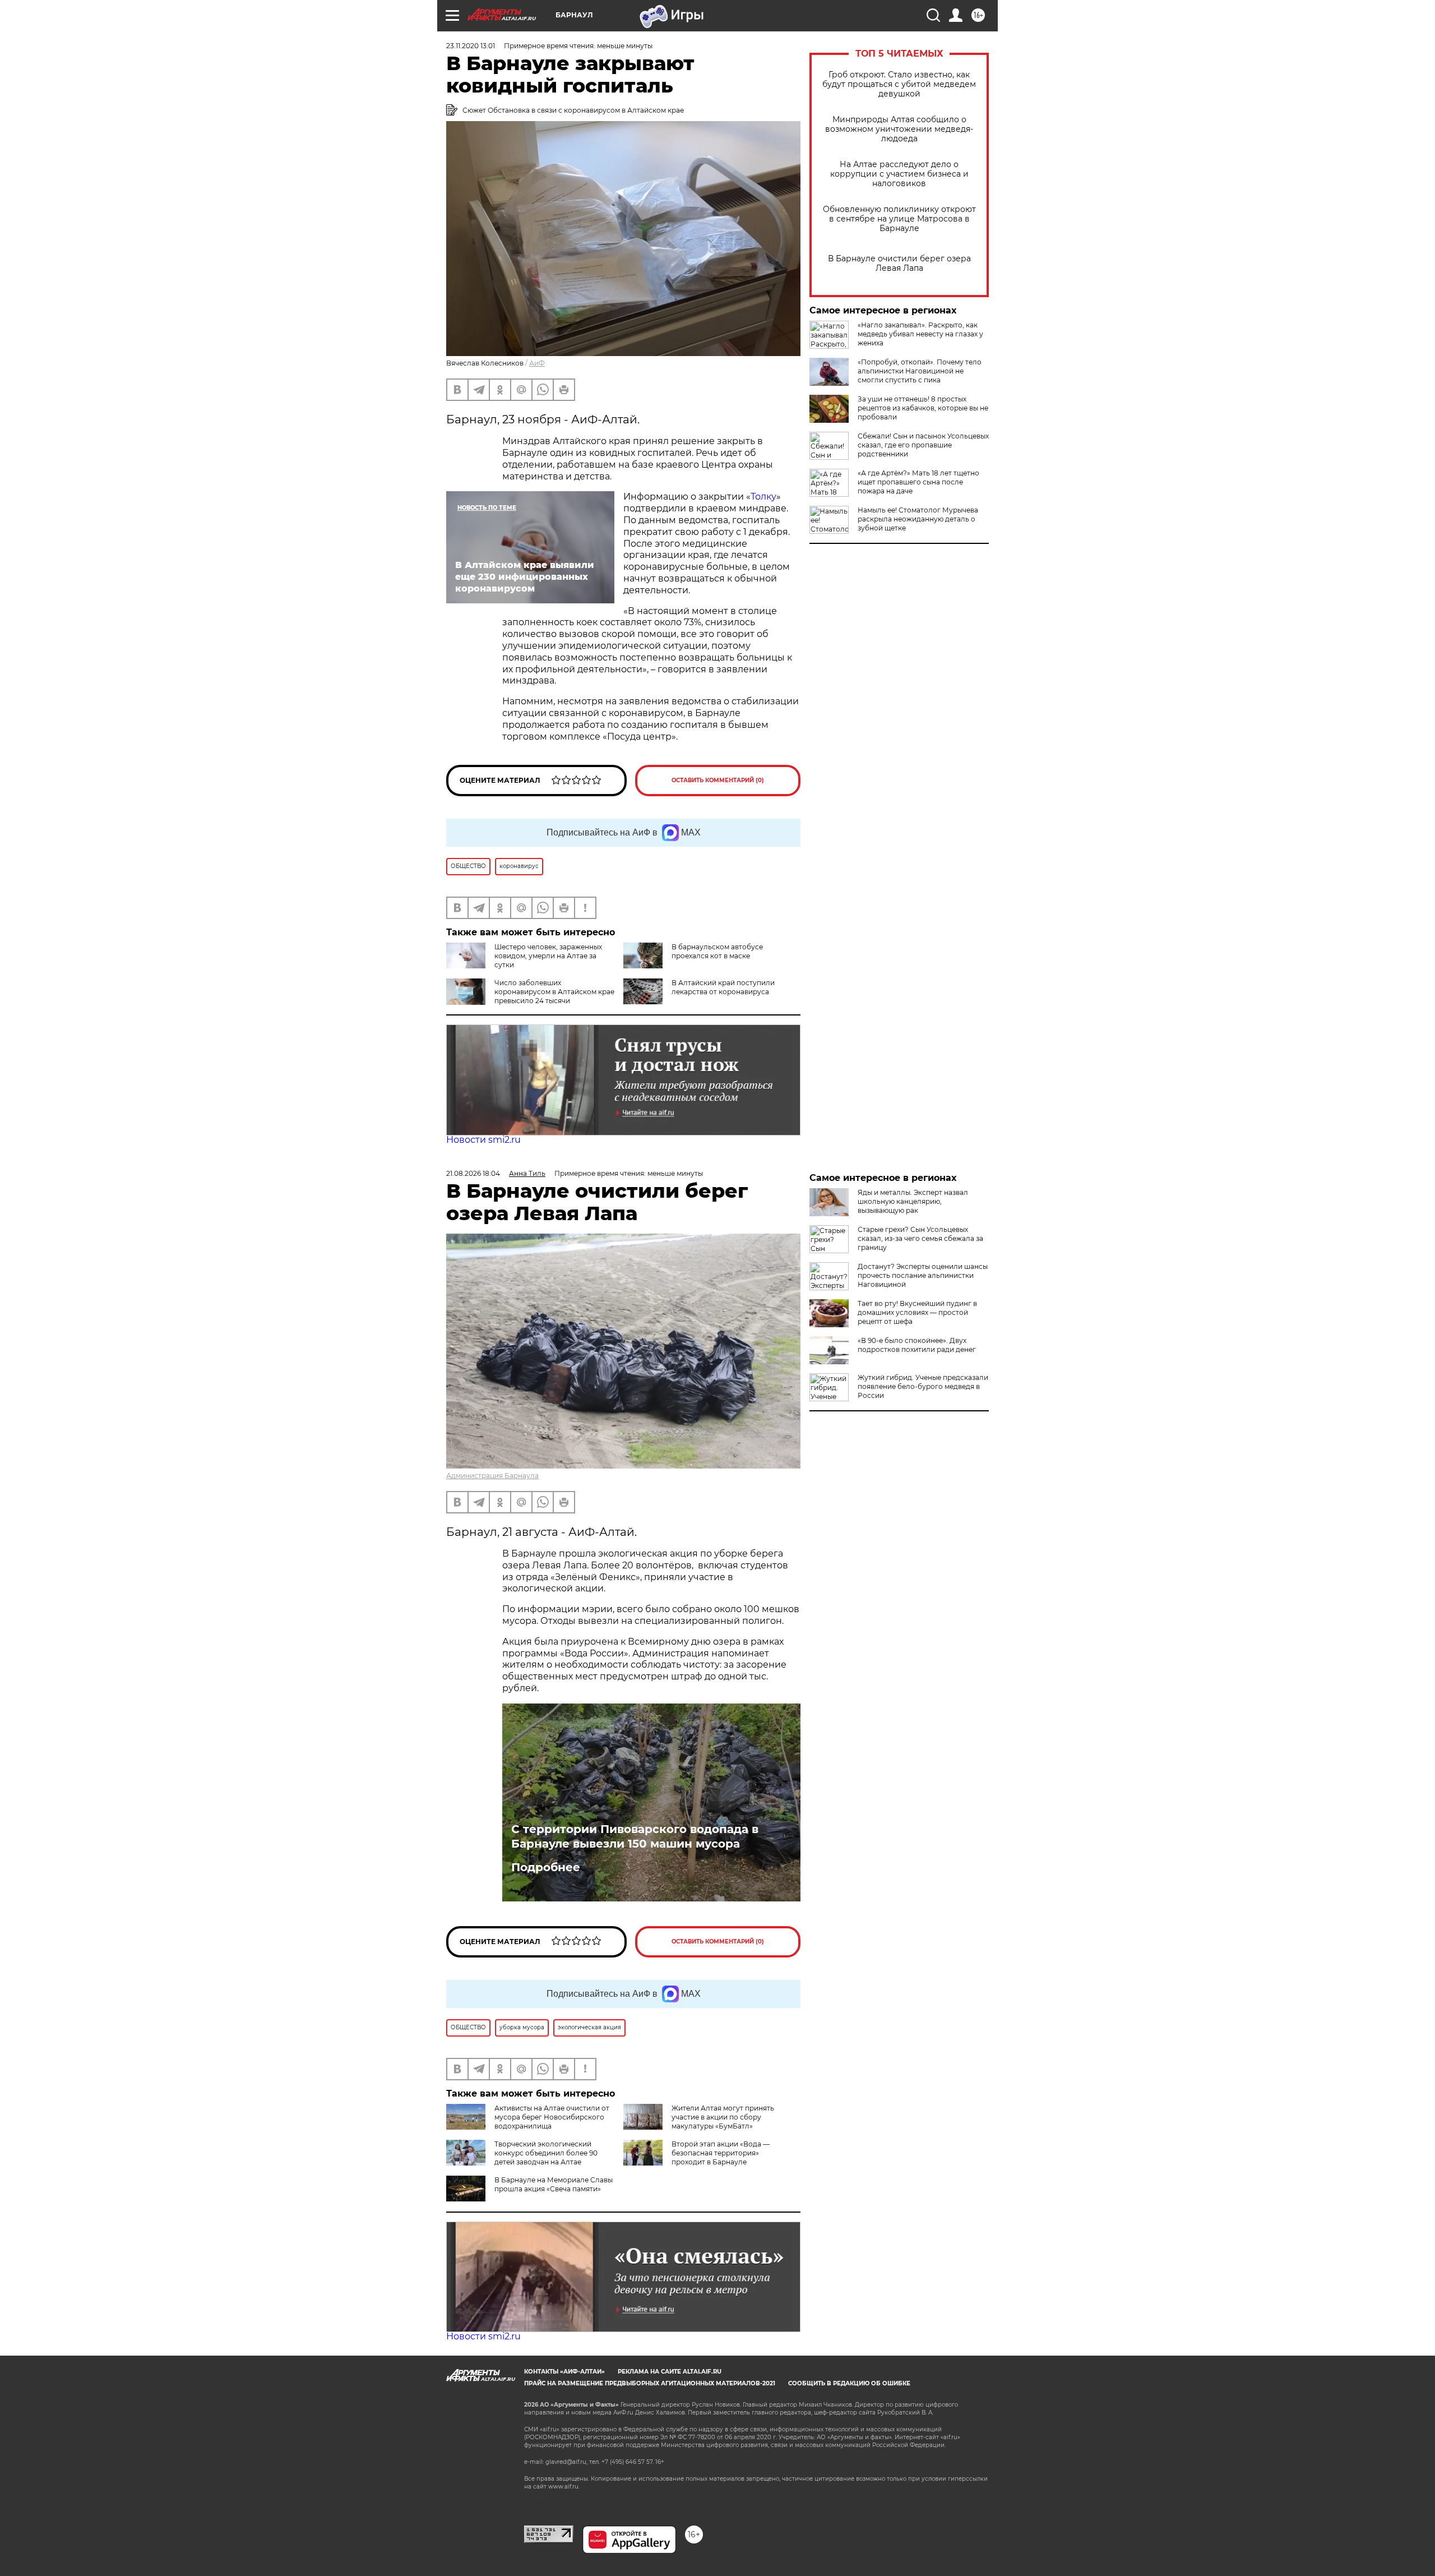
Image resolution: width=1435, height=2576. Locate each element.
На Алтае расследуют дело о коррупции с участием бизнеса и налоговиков (899, 174)
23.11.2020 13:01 (471, 46)
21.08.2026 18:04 (473, 1173)
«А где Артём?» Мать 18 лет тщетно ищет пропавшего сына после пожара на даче (918, 482)
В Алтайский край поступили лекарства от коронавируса (723, 987)
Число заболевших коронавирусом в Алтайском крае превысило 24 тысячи (554, 992)
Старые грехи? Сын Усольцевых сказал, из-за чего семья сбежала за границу (920, 1238)
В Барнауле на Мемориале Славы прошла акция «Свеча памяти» (554, 2184)
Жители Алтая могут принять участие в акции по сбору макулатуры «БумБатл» (723, 2117)
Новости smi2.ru (483, 1140)
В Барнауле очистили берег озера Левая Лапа (899, 264)
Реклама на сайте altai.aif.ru (670, 2372)
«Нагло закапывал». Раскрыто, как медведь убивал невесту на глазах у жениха (920, 334)
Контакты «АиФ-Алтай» (564, 2372)
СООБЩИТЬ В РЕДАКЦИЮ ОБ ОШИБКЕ (849, 2383)
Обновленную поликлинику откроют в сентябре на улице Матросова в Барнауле (899, 219)
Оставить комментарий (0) (718, 780)
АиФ (537, 363)
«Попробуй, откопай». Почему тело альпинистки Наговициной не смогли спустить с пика (920, 371)
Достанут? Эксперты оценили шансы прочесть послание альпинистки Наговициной (923, 1275)
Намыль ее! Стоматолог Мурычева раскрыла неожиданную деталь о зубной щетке (918, 519)
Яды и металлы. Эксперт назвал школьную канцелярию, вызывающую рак (913, 1201)
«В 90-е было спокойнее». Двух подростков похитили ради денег (917, 1345)
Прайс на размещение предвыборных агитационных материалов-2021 (650, 2383)
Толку (763, 497)
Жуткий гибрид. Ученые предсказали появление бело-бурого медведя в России (923, 1386)
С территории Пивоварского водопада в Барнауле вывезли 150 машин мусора (635, 1836)
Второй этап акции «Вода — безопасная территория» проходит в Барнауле (721, 2153)
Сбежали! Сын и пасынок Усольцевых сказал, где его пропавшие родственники (923, 445)
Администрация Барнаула (492, 1476)
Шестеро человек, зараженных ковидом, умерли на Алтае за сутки (548, 956)
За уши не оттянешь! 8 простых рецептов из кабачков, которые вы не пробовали (923, 408)
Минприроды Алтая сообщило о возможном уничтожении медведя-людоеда (899, 129)
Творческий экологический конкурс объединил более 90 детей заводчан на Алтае (546, 2153)
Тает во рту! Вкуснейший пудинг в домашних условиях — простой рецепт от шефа (917, 1312)
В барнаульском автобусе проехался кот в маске (717, 951)
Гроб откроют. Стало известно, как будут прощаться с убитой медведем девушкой (899, 84)
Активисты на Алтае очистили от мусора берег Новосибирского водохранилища (552, 2117)
